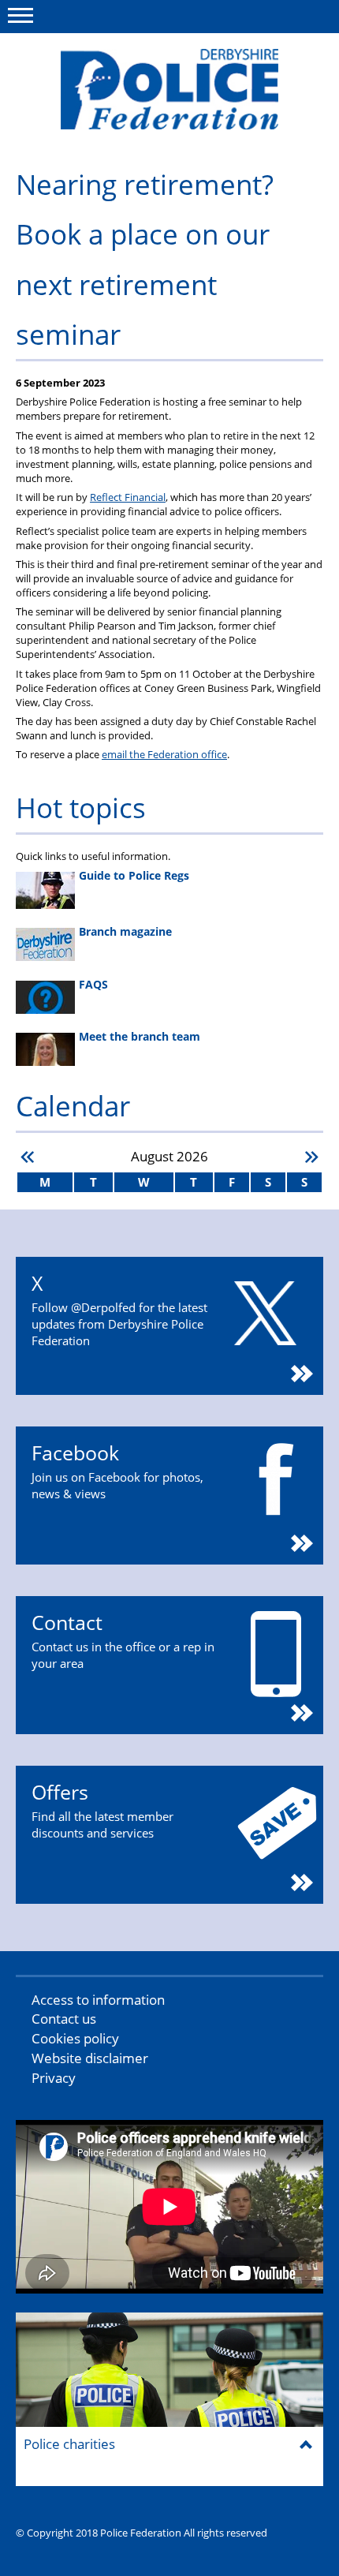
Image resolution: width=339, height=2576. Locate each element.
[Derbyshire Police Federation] (169, 89)
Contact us (64, 2019)
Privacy (54, 2078)
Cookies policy (75, 2038)
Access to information (98, 2000)
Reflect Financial (128, 497)
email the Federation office (164, 754)
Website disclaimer (90, 2058)
